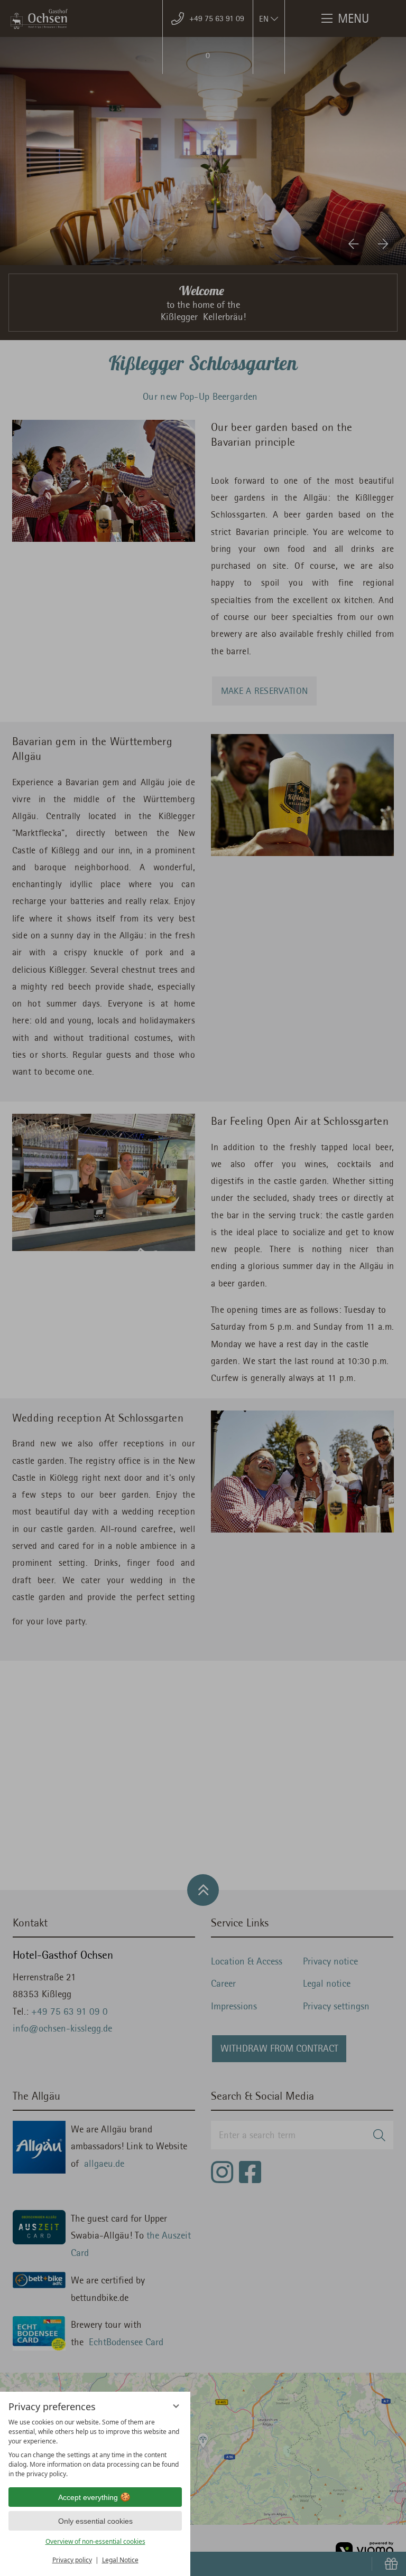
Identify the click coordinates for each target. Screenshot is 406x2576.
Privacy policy (72, 2560)
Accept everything (88, 2497)
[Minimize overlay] (176, 2406)
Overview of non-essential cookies (95, 2541)
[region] (95, 2448)
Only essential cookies (95, 2521)
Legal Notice (120, 2560)
